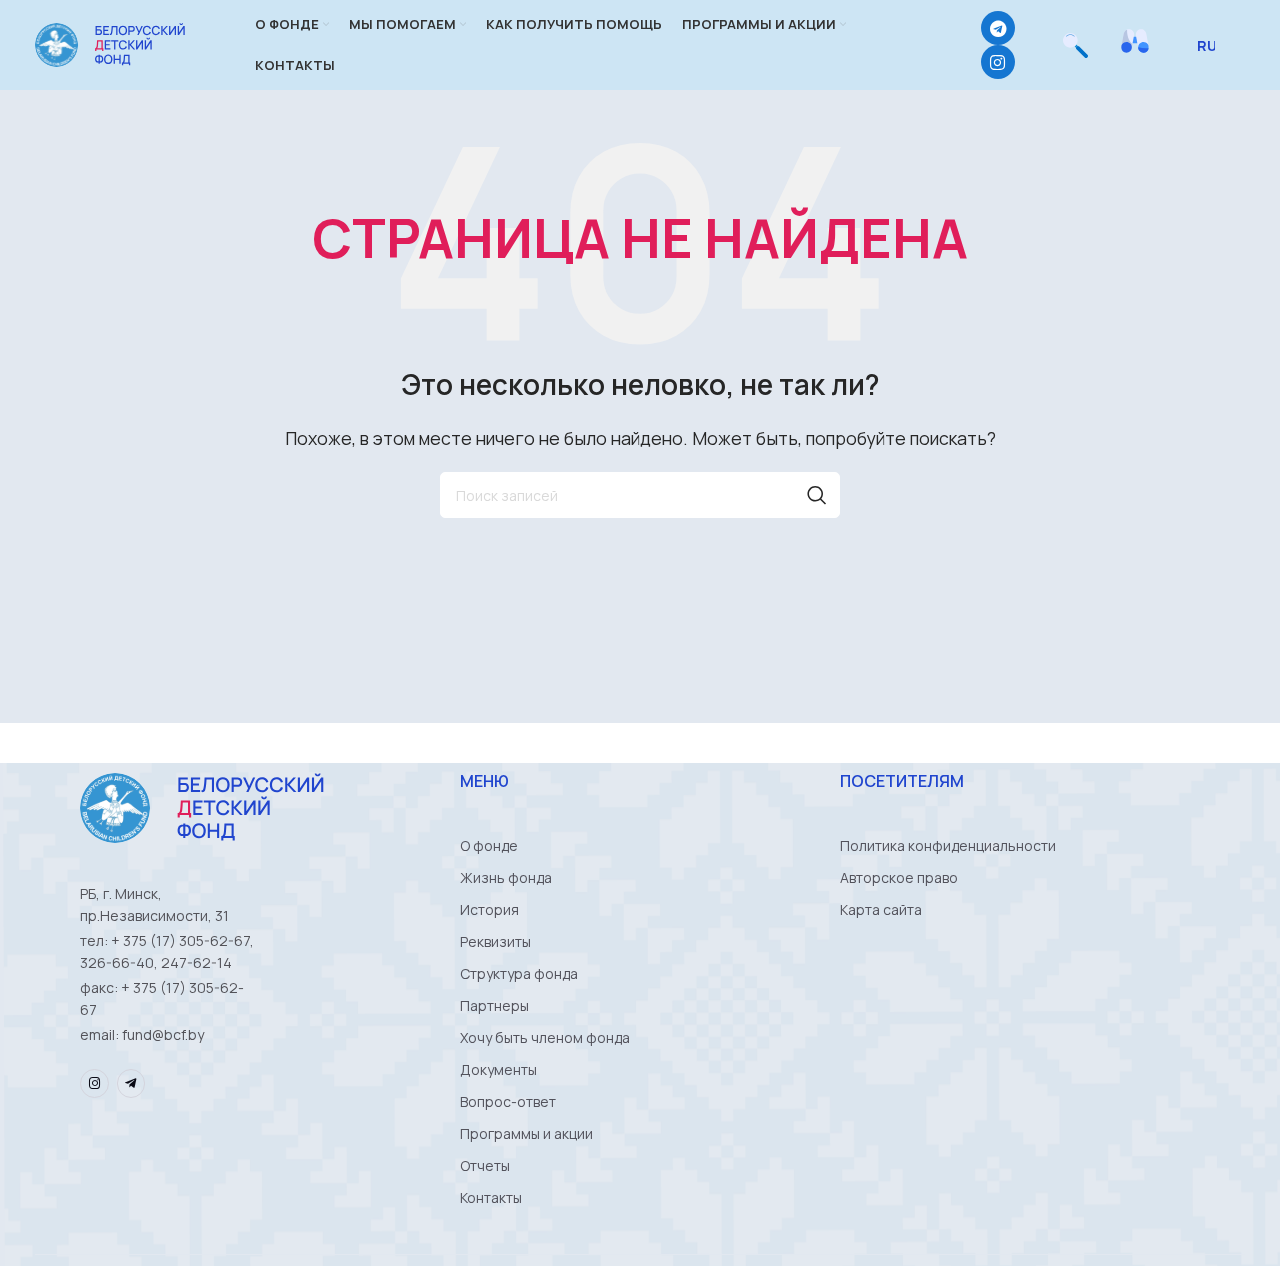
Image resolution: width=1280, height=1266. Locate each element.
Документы (498, 1069)
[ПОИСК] (817, 495)
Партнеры (494, 1005)
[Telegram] (998, 28)
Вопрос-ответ (508, 1101)
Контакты (491, 1197)
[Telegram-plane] (131, 1083)
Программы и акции (526, 1133)
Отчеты (485, 1165)
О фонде (489, 845)
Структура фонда (519, 973)
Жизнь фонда (506, 877)
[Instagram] (998, 62)
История (489, 909)
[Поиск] (1075, 45)
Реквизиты (495, 941)
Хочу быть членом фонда (545, 1037)
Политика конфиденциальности (948, 845)
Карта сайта (881, 909)
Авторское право (899, 877)
